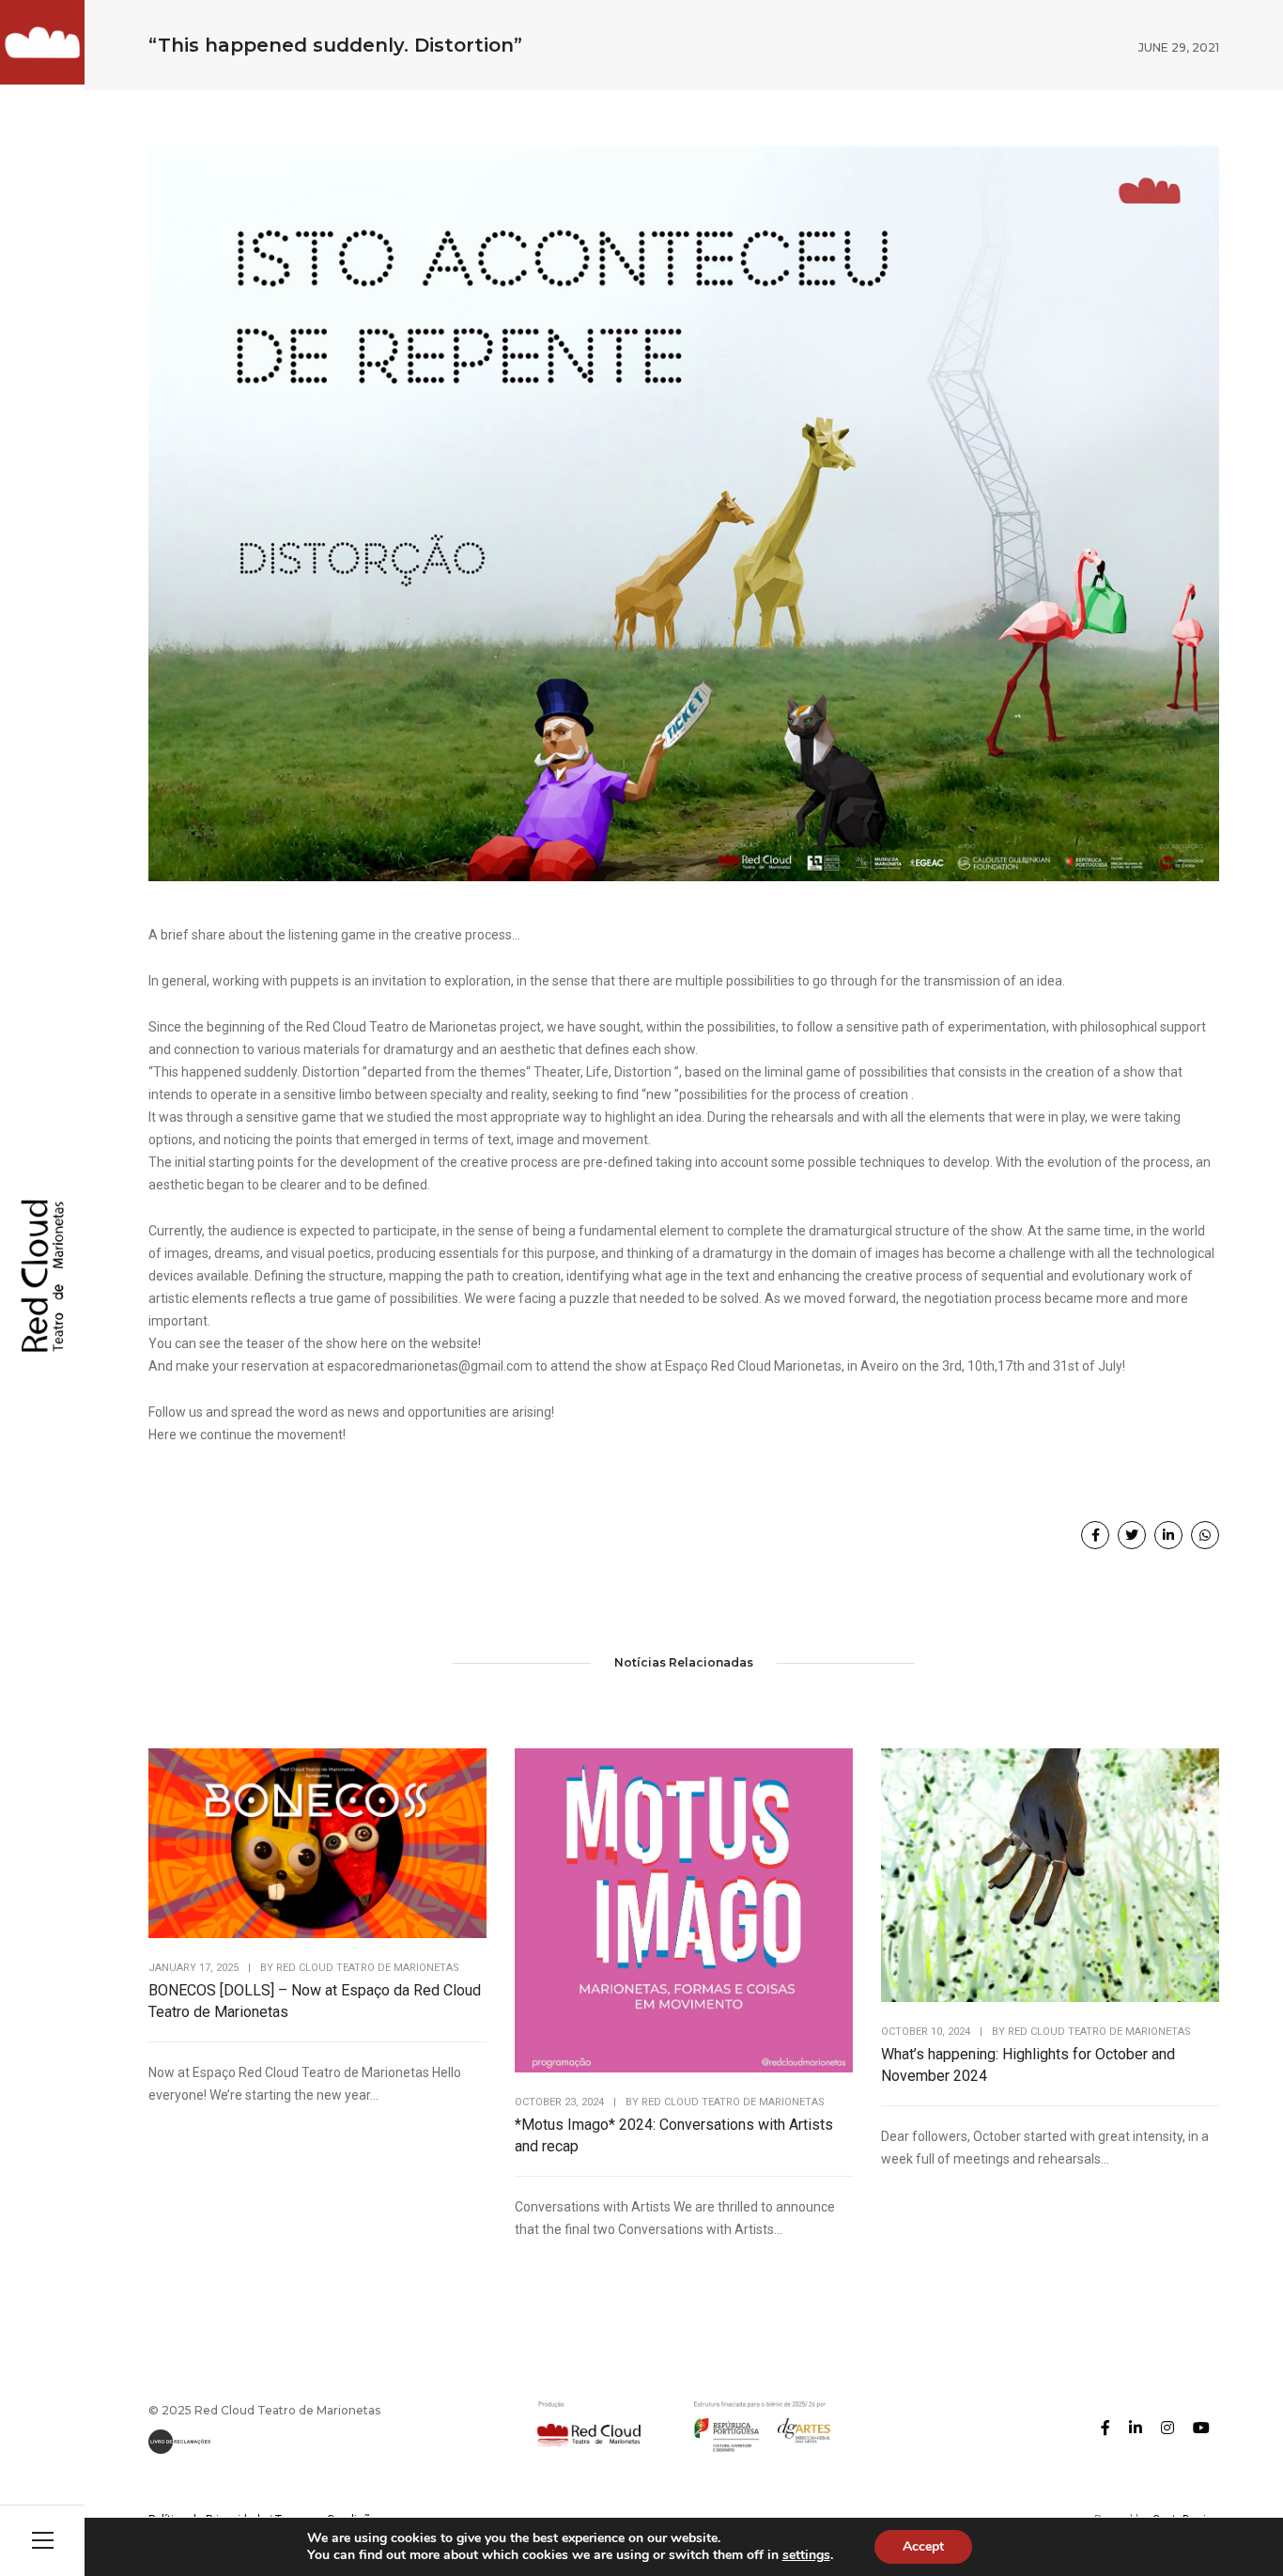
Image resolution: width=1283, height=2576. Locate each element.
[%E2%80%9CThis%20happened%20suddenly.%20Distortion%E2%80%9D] (1095, 1535)
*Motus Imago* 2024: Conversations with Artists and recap (674, 2135)
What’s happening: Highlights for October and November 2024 (1028, 2065)
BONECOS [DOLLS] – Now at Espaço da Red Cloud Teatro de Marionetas (315, 2001)
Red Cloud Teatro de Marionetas (368, 1968)
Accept (923, 2546)
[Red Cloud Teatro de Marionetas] (42, 42)
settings (806, 2555)
